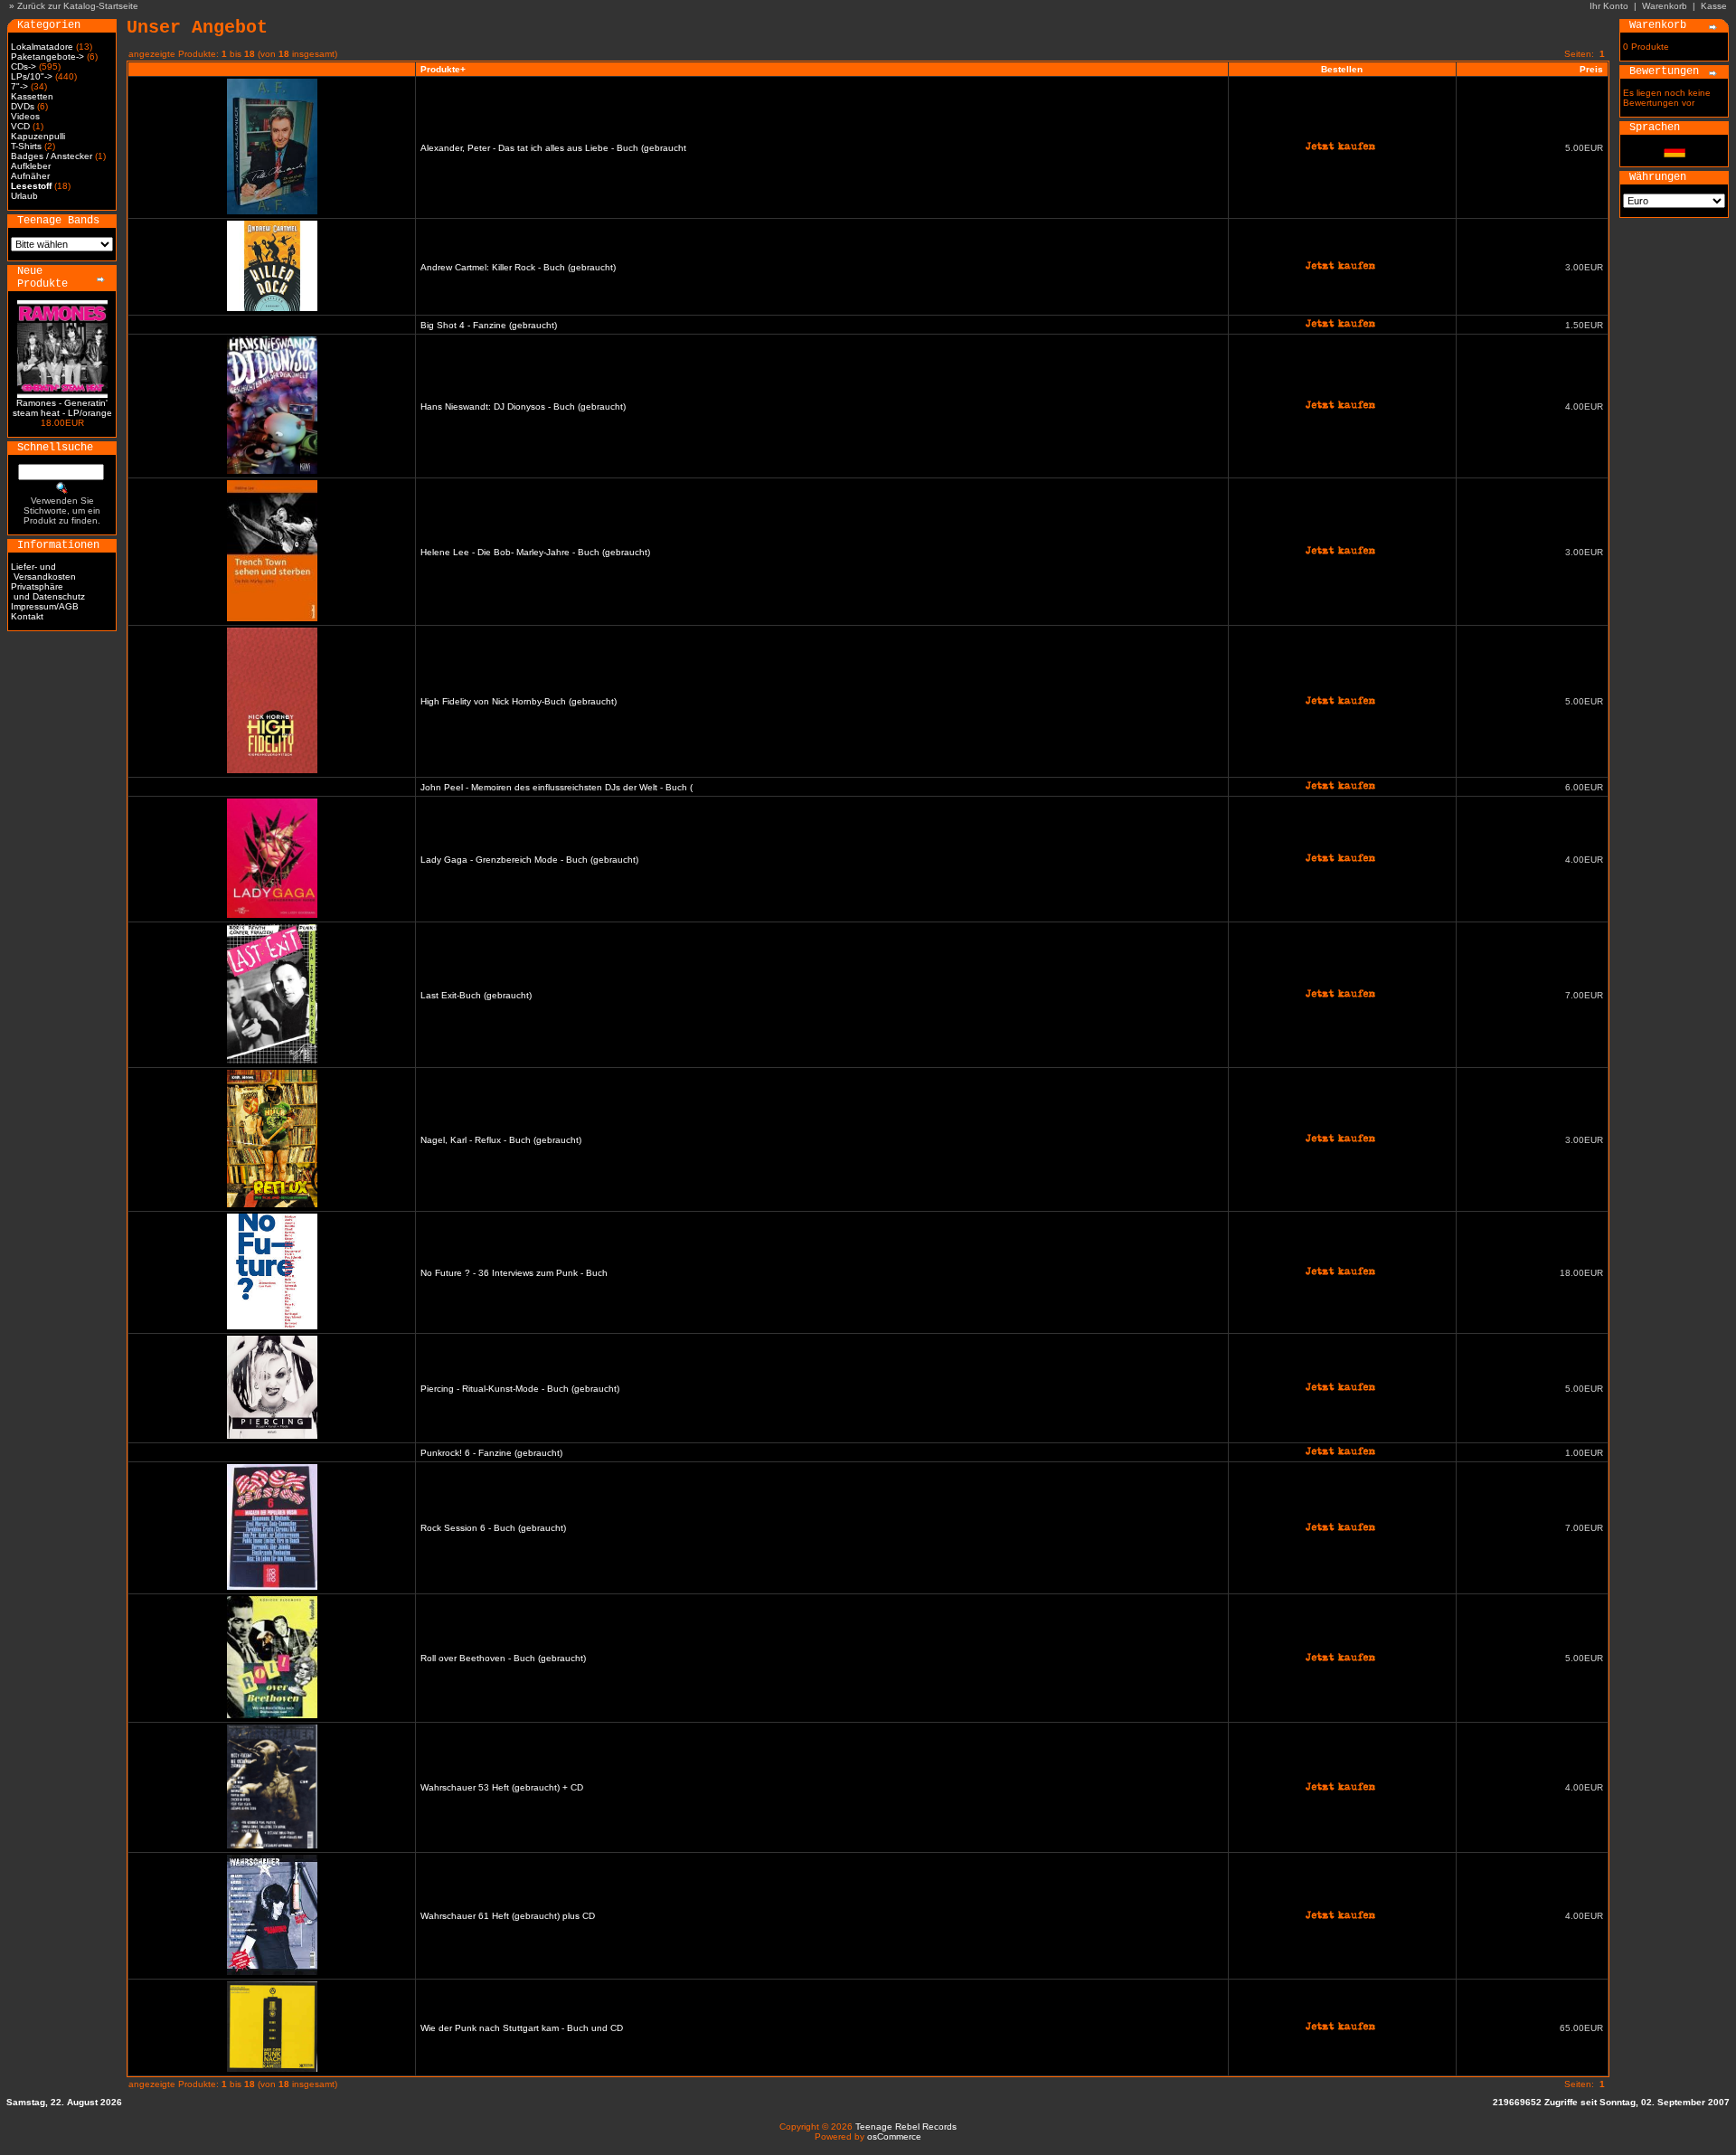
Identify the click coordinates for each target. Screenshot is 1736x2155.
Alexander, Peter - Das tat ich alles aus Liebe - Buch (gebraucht (553, 148)
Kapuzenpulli (38, 136)
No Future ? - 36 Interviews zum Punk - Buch (514, 1273)
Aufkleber (31, 166)
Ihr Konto (1609, 6)
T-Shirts (26, 146)
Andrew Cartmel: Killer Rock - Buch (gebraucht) (518, 267)
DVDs (23, 106)
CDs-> (24, 66)
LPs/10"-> (32, 76)
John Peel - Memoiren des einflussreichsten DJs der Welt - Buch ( (557, 787)
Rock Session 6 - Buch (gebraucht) (493, 1528)
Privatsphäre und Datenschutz (48, 591)
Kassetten (32, 96)
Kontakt (27, 616)
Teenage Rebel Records (906, 2127)
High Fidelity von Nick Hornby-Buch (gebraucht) (519, 701)
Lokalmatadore (42, 47)
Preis (1591, 69)
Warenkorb (1665, 6)
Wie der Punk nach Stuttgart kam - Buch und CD (522, 2028)
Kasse (1714, 6)
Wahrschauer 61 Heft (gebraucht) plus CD (508, 1916)
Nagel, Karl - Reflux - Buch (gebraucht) (501, 1140)
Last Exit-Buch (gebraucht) (476, 995)
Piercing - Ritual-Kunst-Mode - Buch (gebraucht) (520, 1389)
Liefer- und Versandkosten (43, 572)
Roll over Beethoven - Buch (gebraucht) (503, 1658)
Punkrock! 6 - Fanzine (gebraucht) (491, 1453)
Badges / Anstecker (52, 156)
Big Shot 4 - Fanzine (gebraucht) (489, 325)
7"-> (19, 86)
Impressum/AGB (45, 606)
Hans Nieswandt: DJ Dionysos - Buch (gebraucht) (523, 406)
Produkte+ (443, 69)
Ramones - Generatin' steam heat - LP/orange (62, 408)
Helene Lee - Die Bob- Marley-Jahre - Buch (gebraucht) (535, 552)
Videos (25, 116)
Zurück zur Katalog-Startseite (78, 6)
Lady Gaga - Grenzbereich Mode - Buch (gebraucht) (529, 860)
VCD (20, 126)
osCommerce (894, 2136)
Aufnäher (30, 176)
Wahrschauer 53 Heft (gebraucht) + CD (502, 1787)
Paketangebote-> (47, 57)
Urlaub (24, 196)
